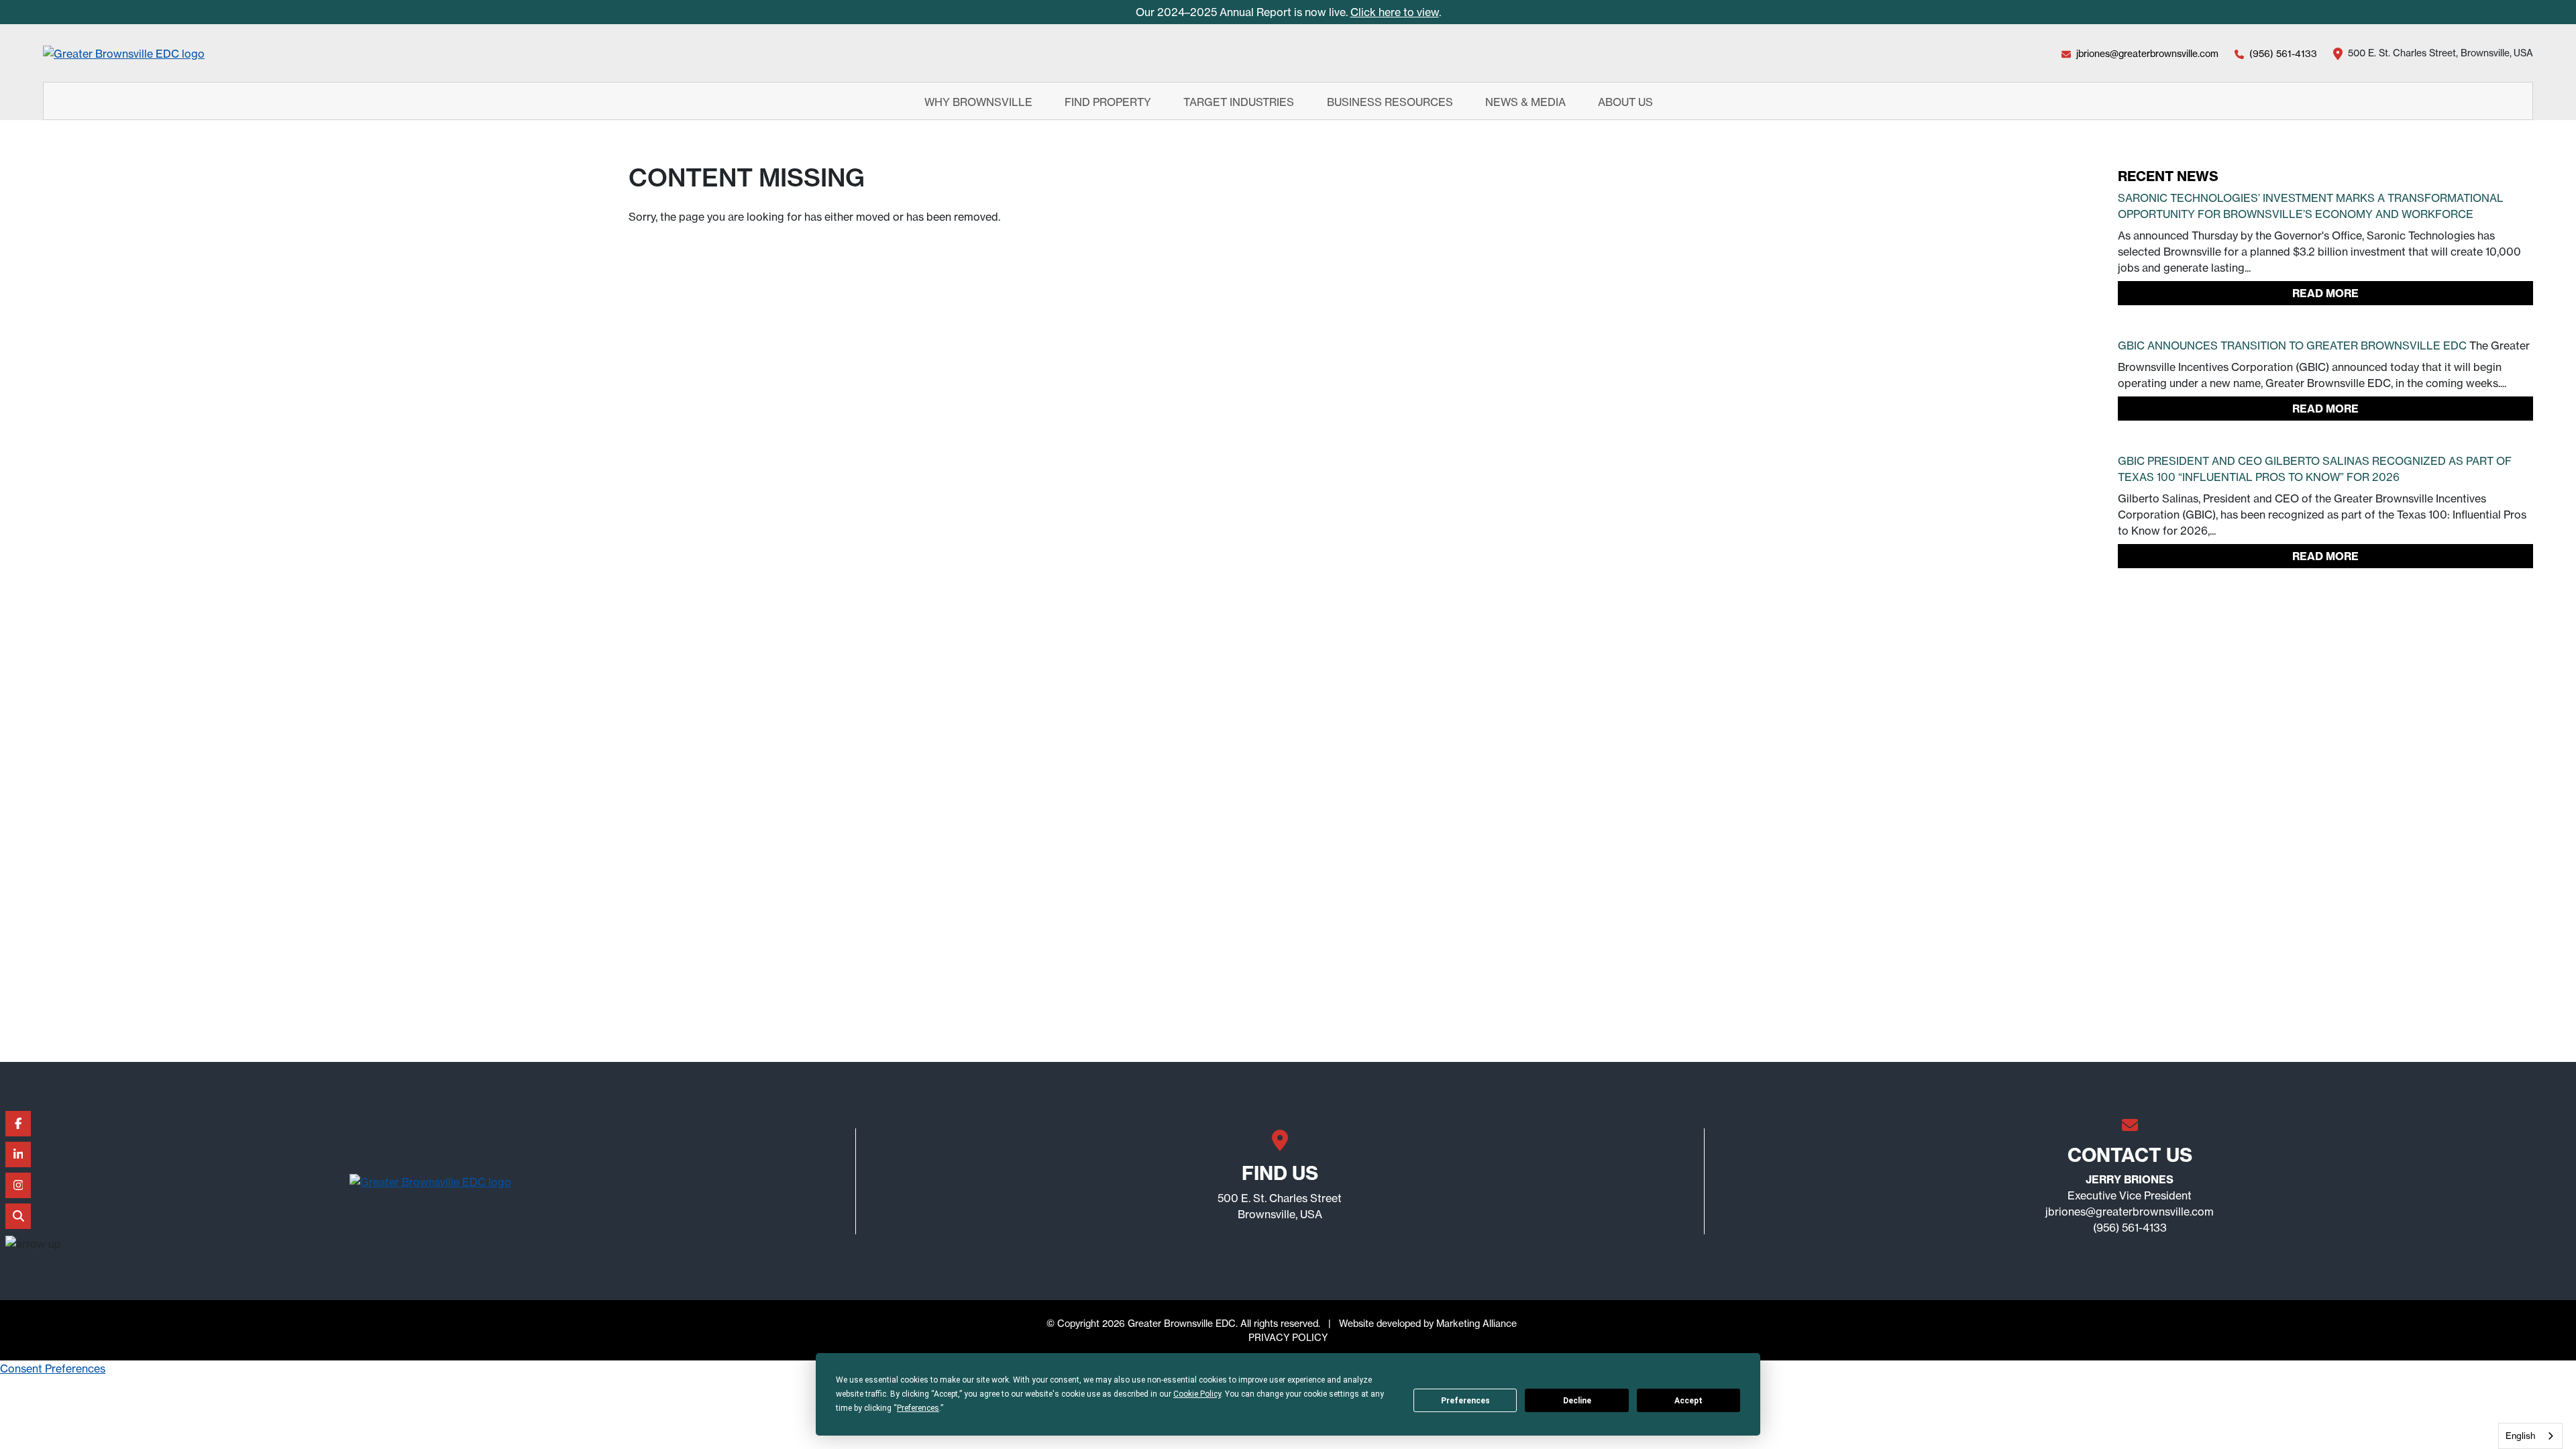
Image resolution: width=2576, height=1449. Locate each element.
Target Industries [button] (1240, 101)
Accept (1688, 1401)
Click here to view (1395, 12)
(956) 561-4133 (2283, 53)
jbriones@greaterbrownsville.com (2147, 53)
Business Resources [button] (1391, 101)
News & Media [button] (1527, 101)
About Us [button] (1627, 101)
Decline (1577, 1401)
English (2520, 1436)
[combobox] (2530, 1436)
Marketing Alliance (1477, 1323)
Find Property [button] (1109, 101)
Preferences (1465, 1401)
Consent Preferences (53, 1368)
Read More (2325, 293)
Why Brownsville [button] (980, 101)
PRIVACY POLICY (1288, 1337)
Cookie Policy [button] (1197, 1394)
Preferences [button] (918, 1408)
